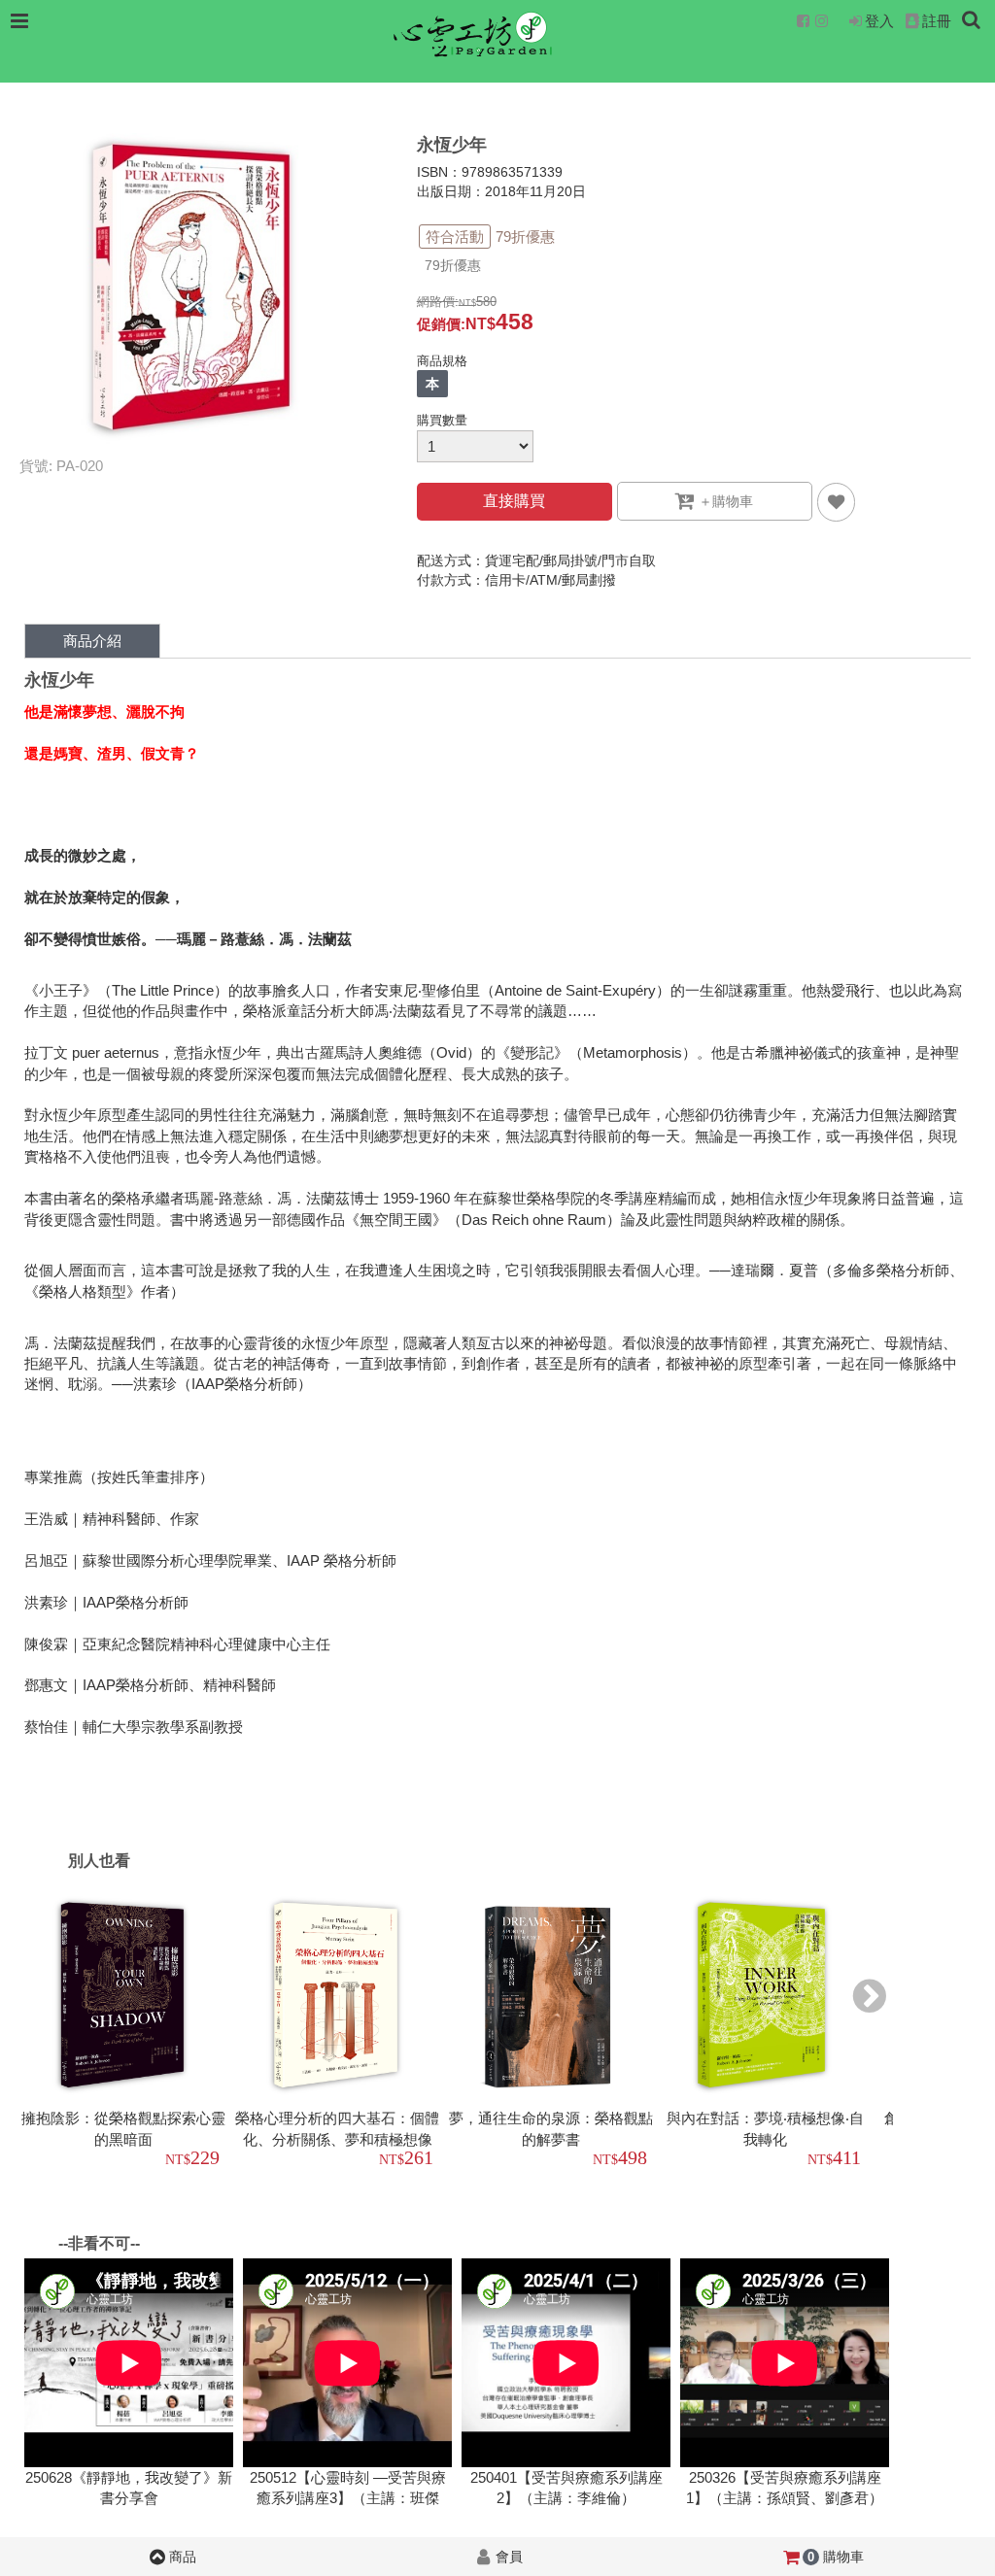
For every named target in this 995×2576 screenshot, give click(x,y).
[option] (126, 2034)
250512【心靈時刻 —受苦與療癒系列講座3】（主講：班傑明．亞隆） (348, 2498)
